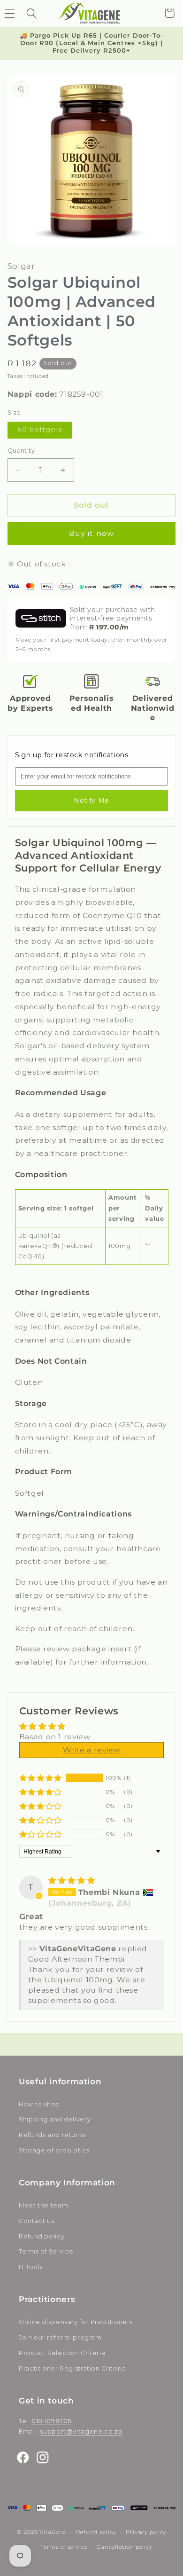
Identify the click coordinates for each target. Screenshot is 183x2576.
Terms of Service (46, 2251)
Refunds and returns (52, 2135)
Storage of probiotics (54, 2150)
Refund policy (42, 2236)
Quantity (21, 451)
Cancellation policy (124, 2547)
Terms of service (64, 2547)
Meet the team (43, 2205)
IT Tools (31, 2267)
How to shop (39, 2104)
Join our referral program (60, 2337)
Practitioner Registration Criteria (72, 2368)
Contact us (36, 2221)
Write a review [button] (92, 1750)
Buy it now (91, 533)
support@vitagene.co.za (81, 2431)
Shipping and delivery (55, 2119)
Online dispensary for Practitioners (76, 2322)
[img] (72, 1881)
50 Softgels (45, 432)
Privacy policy (146, 2532)
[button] (31, 13)
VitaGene (53, 2532)
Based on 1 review (55, 1737)
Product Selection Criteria (62, 2353)
